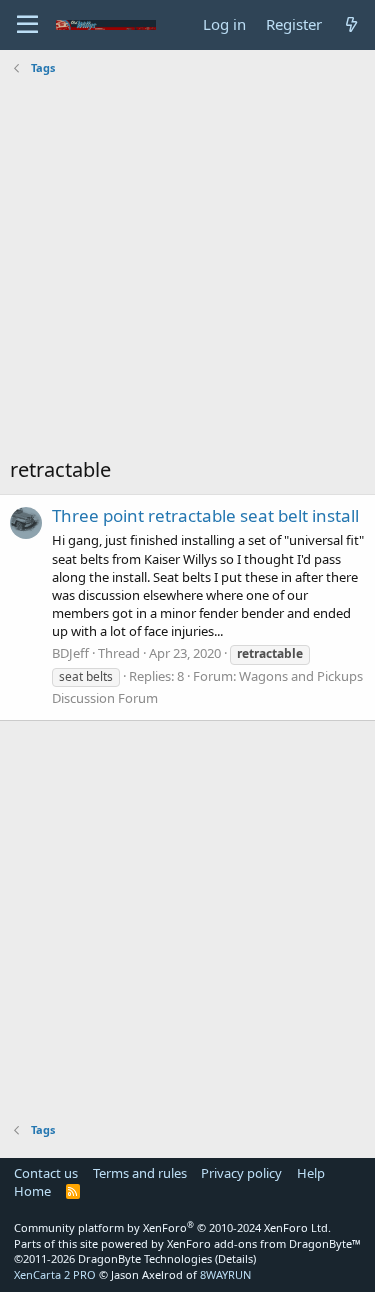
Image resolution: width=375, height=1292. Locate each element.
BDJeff (70, 653)
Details (235, 1258)
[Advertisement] (187, 268)
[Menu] (27, 25)
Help (311, 1173)
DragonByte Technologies (145, 1258)
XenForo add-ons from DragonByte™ (264, 1243)
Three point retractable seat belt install (205, 515)
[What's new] (351, 24)
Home (32, 1191)
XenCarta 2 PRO (55, 1274)
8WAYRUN (225, 1274)
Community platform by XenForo (172, 1227)
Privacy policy (241, 1173)
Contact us (46, 1173)
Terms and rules (140, 1173)
